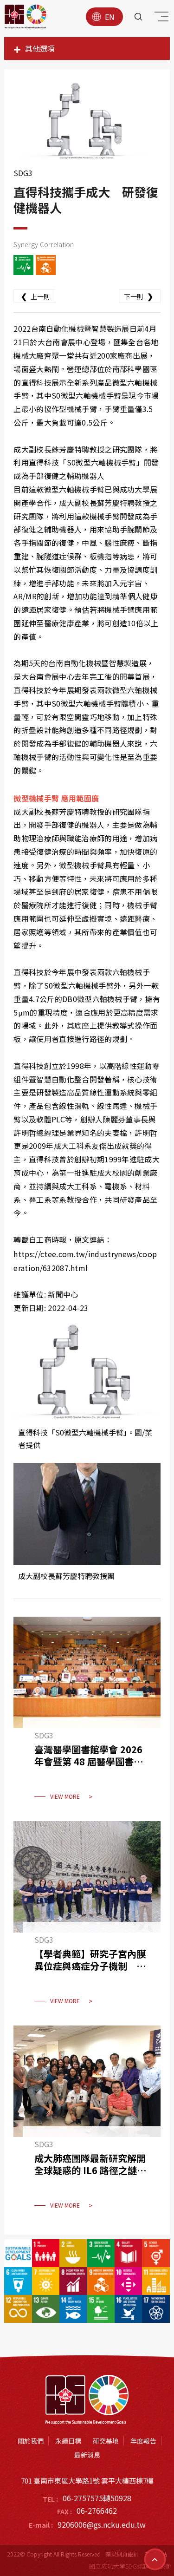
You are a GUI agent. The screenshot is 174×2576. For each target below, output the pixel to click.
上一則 (35, 296)
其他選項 (40, 48)
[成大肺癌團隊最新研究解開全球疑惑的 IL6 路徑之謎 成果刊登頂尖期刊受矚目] (87, 2123)
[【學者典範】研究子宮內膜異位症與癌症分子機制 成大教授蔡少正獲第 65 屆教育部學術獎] (87, 1919)
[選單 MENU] (160, 19)
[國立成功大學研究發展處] (26, 17)
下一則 (139, 296)
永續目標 (68, 2441)
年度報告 (143, 2441)
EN (110, 17)
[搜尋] (138, 17)
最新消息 (87, 2455)
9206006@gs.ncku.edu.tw (102, 2524)
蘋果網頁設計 (122, 2554)
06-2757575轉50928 (97, 2498)
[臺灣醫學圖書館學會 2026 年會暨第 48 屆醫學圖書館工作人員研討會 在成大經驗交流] (87, 1714)
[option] (87, 120)
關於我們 (31, 2441)
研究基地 (106, 2441)
